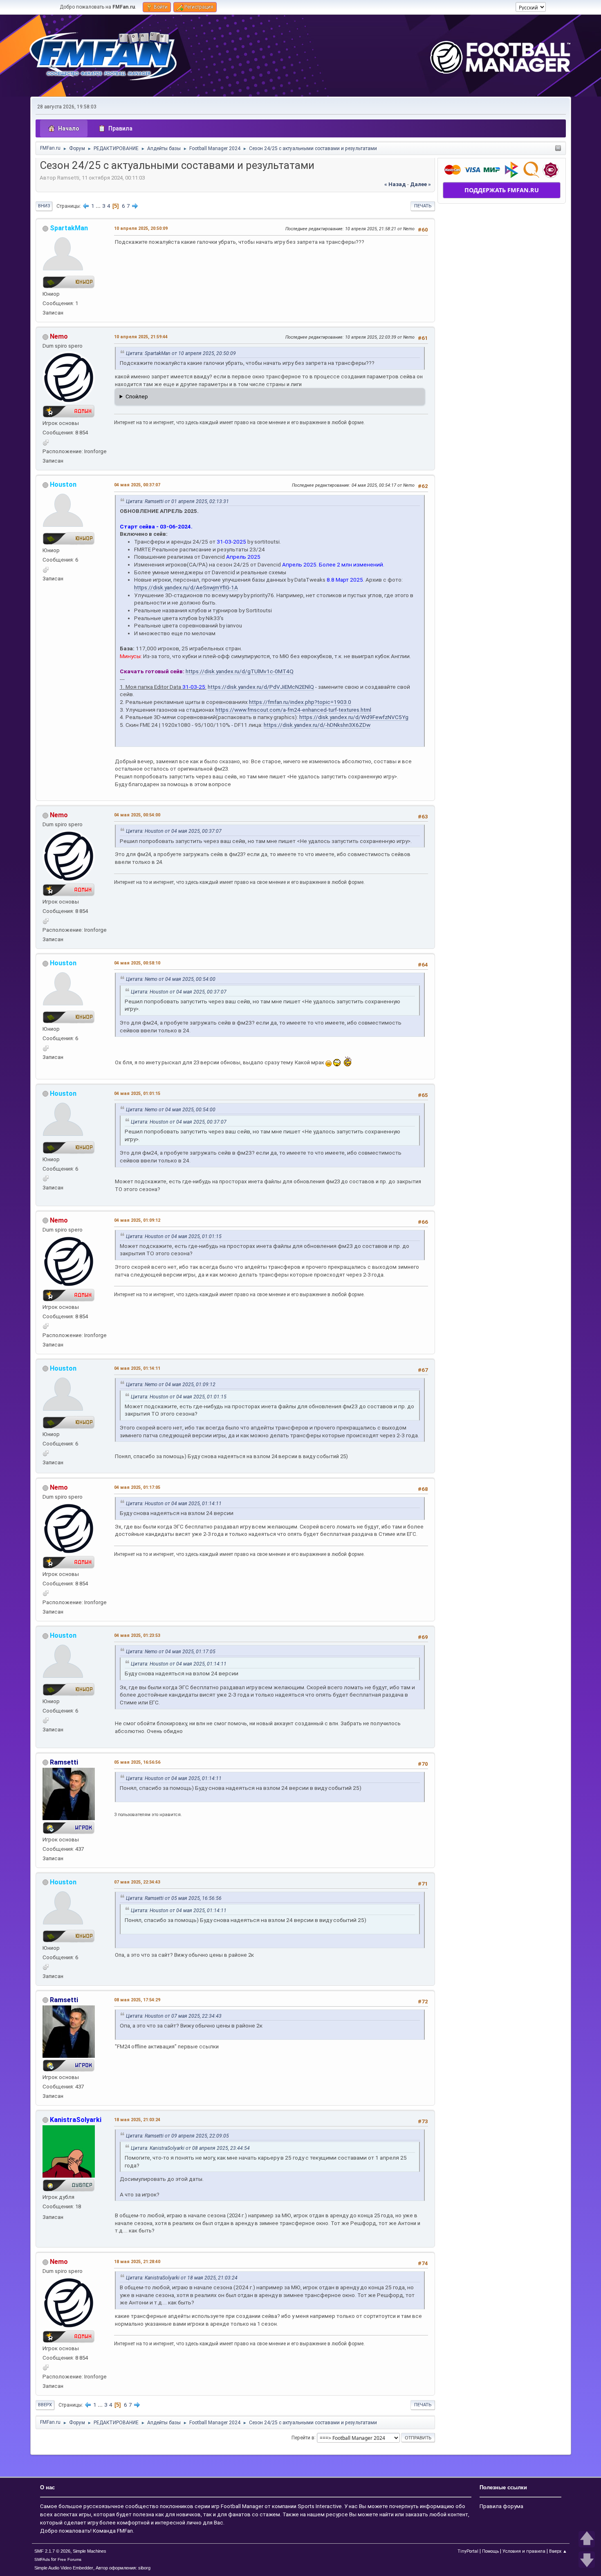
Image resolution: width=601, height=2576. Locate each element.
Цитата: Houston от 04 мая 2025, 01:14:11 (174, 1504)
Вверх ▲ (558, 2551)
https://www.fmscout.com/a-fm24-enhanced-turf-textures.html (293, 710)
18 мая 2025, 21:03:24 (137, 2120)
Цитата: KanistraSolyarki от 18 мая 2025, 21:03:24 (182, 2278)
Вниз (44, 206)
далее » (420, 184)
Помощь (490, 2551)
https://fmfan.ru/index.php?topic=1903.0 (300, 702)
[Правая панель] (558, 149)
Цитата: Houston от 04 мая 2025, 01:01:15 (174, 1236)
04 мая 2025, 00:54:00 (137, 815)
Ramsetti (64, 1762)
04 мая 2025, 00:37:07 (137, 485)
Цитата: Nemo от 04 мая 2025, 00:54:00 (171, 979)
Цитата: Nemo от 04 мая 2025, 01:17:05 (171, 1652)
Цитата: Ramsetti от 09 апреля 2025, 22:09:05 (177, 2136)
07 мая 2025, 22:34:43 (137, 1882)
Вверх (45, 2405)
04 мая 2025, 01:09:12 (137, 1220)
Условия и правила (524, 2551)
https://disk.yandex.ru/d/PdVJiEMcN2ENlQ (261, 687)
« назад (395, 184)
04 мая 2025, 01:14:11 (137, 1368)
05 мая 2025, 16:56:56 (137, 1762)
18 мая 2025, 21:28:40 (137, 2262)
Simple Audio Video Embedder (64, 2568)
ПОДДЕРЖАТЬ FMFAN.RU (502, 190)
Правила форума (501, 2506)
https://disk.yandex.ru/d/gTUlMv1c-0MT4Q (240, 671)
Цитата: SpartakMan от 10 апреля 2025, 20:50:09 (181, 353)
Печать (423, 206)
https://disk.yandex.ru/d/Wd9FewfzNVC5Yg (354, 717)
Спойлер (137, 397)
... (99, 206)
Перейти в (303, 2437)
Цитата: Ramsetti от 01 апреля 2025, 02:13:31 (177, 501)
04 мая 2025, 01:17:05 (137, 1487)
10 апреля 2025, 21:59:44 (141, 337)
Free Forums (70, 2559)
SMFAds (42, 2559)
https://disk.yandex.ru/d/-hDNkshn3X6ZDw (317, 725)
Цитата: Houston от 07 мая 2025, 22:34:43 (174, 2016)
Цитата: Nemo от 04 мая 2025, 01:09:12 (171, 1385)
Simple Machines (90, 2551)
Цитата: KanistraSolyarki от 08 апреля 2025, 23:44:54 (190, 2148)
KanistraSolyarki (76, 2120)
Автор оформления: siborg (123, 2568)
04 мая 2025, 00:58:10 (137, 963)
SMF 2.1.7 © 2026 (52, 2551)
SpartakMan (69, 228)
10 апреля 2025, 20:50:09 (141, 228)
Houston (63, 484)
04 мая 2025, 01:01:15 (137, 1094)
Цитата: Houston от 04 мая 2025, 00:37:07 (174, 831)
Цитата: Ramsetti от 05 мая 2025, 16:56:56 (174, 1898)
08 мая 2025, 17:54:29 (137, 2000)
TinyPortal (468, 2551)
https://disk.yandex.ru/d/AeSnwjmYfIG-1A (186, 587)
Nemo (59, 336)
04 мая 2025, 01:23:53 (137, 1635)
